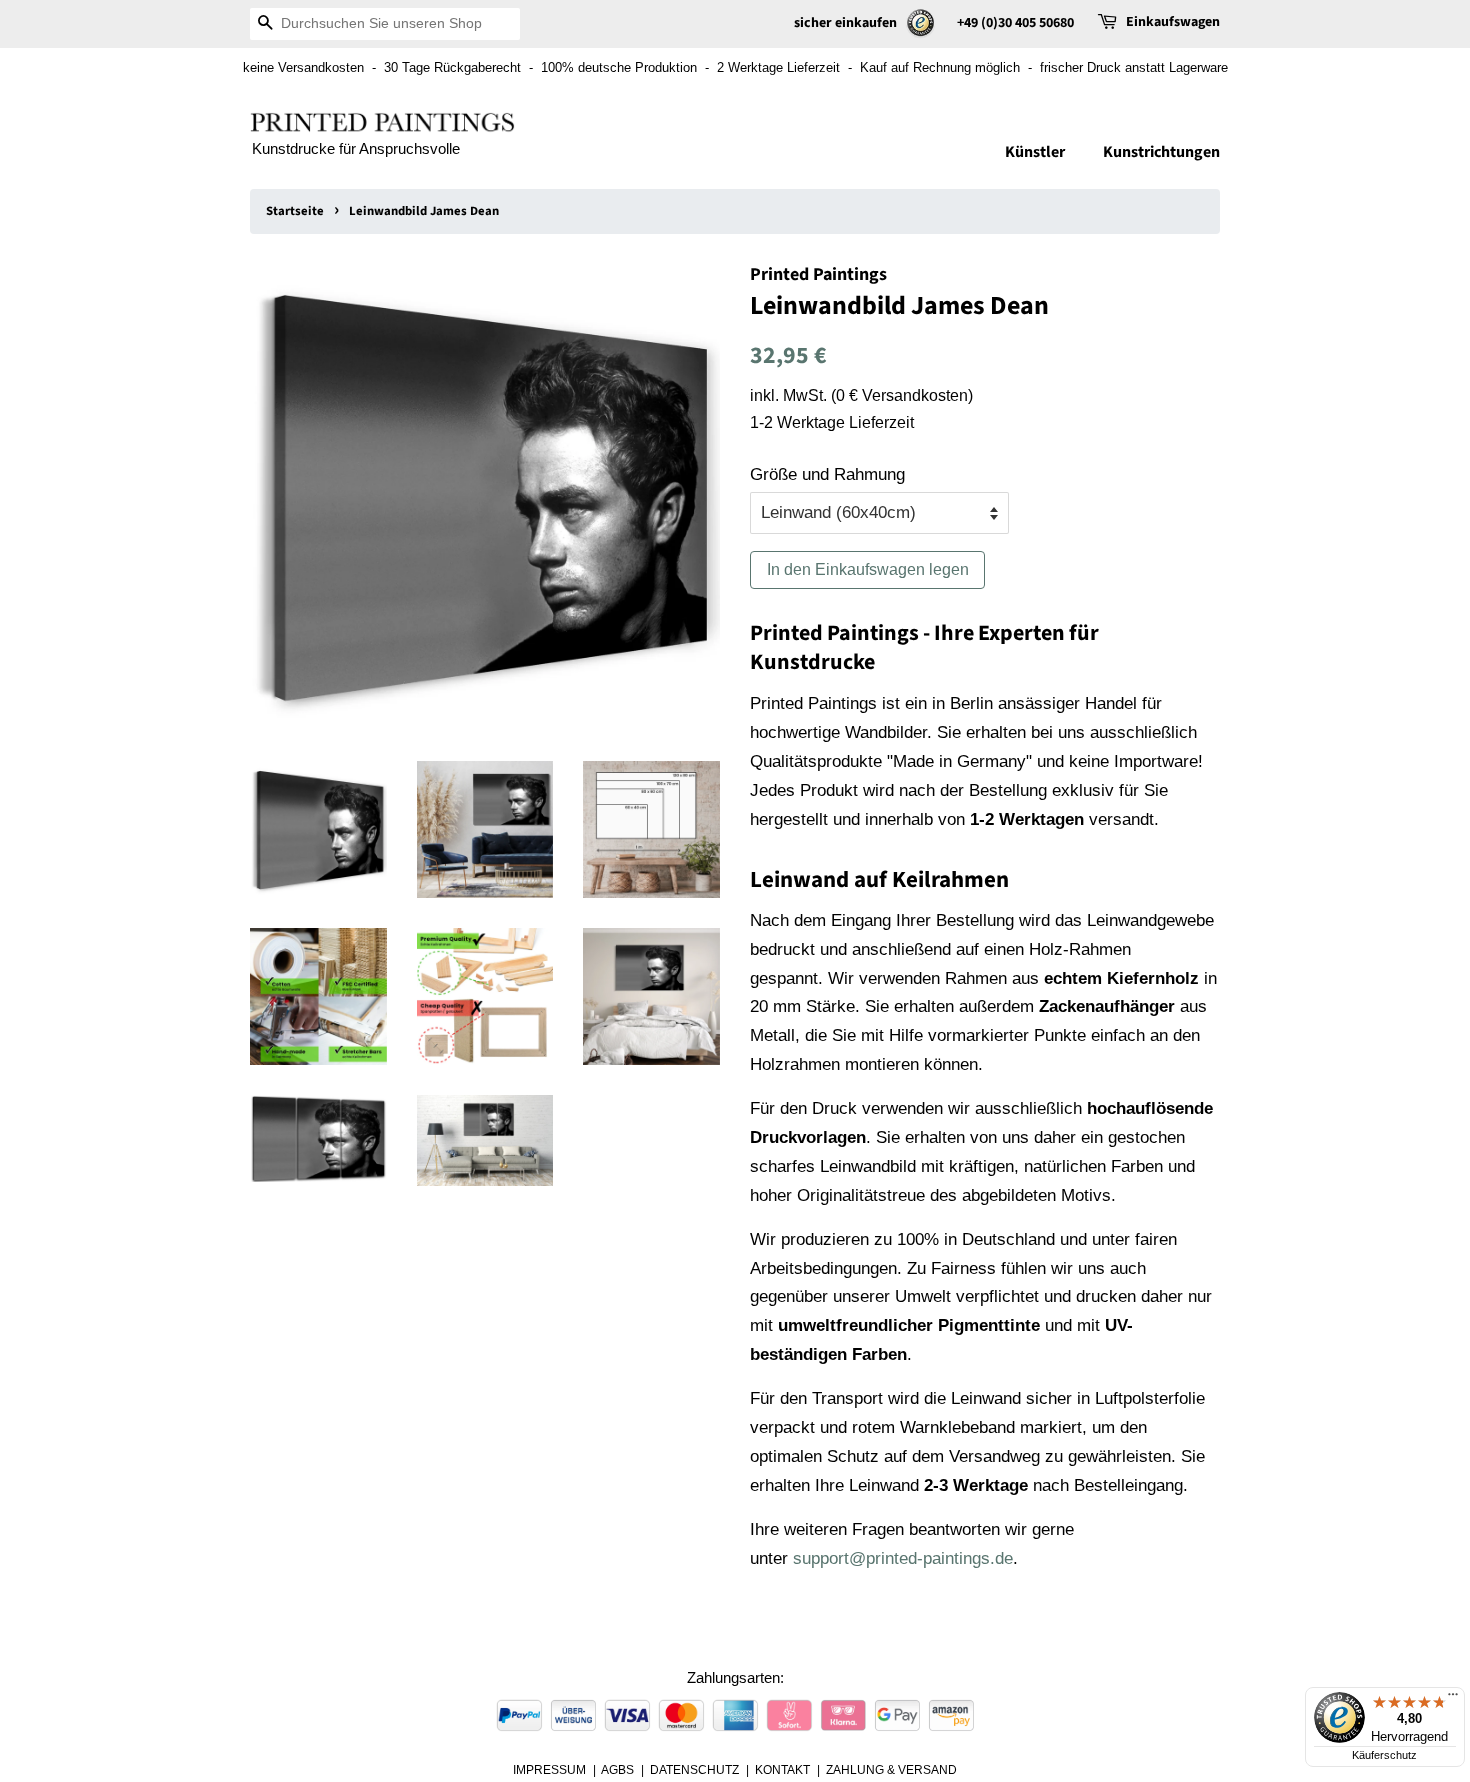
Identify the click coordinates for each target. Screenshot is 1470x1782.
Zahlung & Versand (891, 1770)
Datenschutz (694, 1770)
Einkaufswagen (1173, 22)
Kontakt (782, 1770)
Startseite (295, 211)
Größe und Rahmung (827, 474)
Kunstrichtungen (1161, 152)
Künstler (1035, 152)
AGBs (617, 1770)
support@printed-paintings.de (903, 1558)
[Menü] (1453, 1699)
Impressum (549, 1770)
